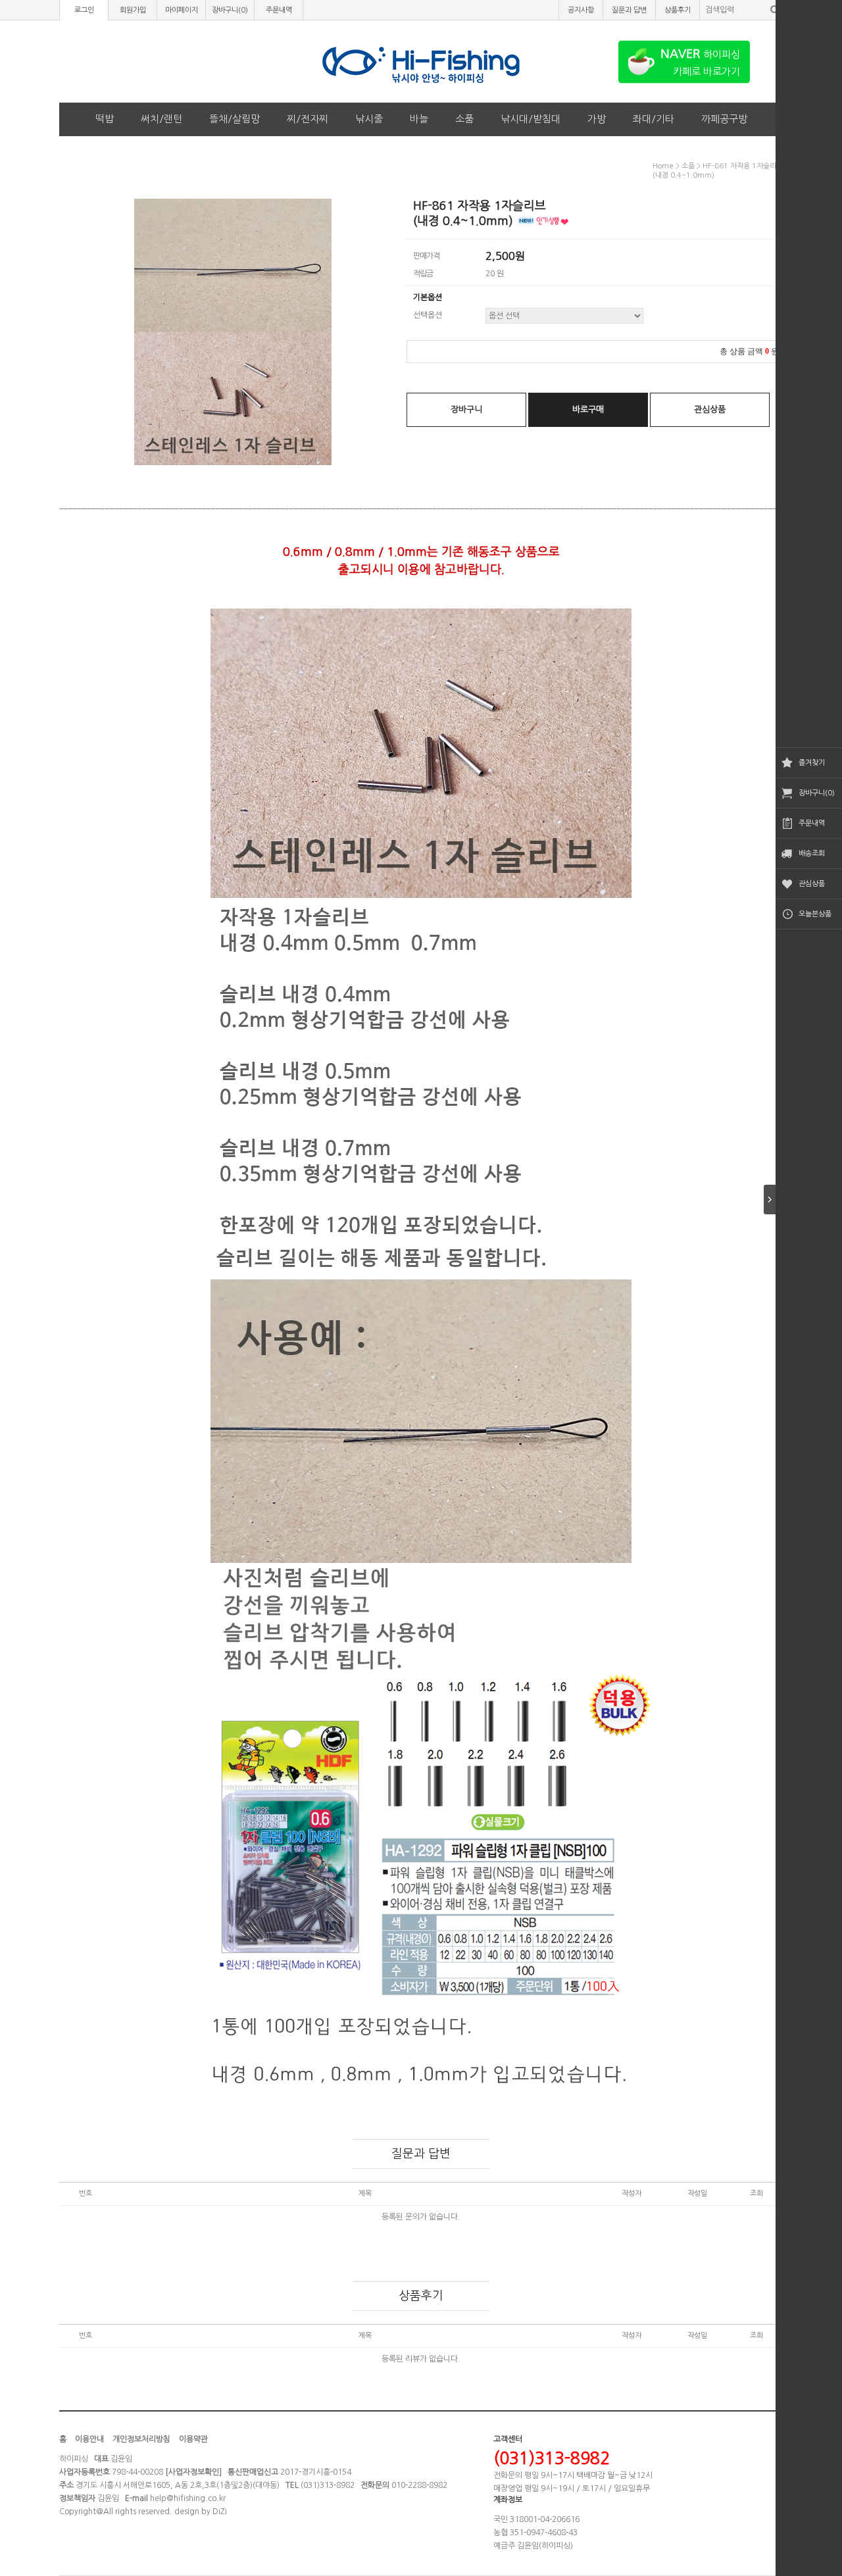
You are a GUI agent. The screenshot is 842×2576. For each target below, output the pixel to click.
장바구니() (230, 10)
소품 (464, 119)
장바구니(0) (817, 793)
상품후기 (678, 10)
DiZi (220, 2512)
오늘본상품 (815, 914)
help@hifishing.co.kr (188, 2498)
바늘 (419, 119)
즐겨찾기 (812, 763)
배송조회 (812, 854)
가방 (597, 119)
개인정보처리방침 (141, 2439)
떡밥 (105, 119)
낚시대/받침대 (531, 119)
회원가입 (133, 10)
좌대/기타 (654, 119)
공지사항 (581, 10)
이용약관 (193, 2439)
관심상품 (812, 884)
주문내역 (812, 823)
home (663, 166)
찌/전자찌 (308, 119)
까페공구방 (724, 119)
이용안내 (89, 2439)
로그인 (84, 10)
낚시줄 (369, 119)
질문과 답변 (629, 10)
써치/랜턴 (161, 119)
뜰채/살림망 (235, 119)
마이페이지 (182, 10)
